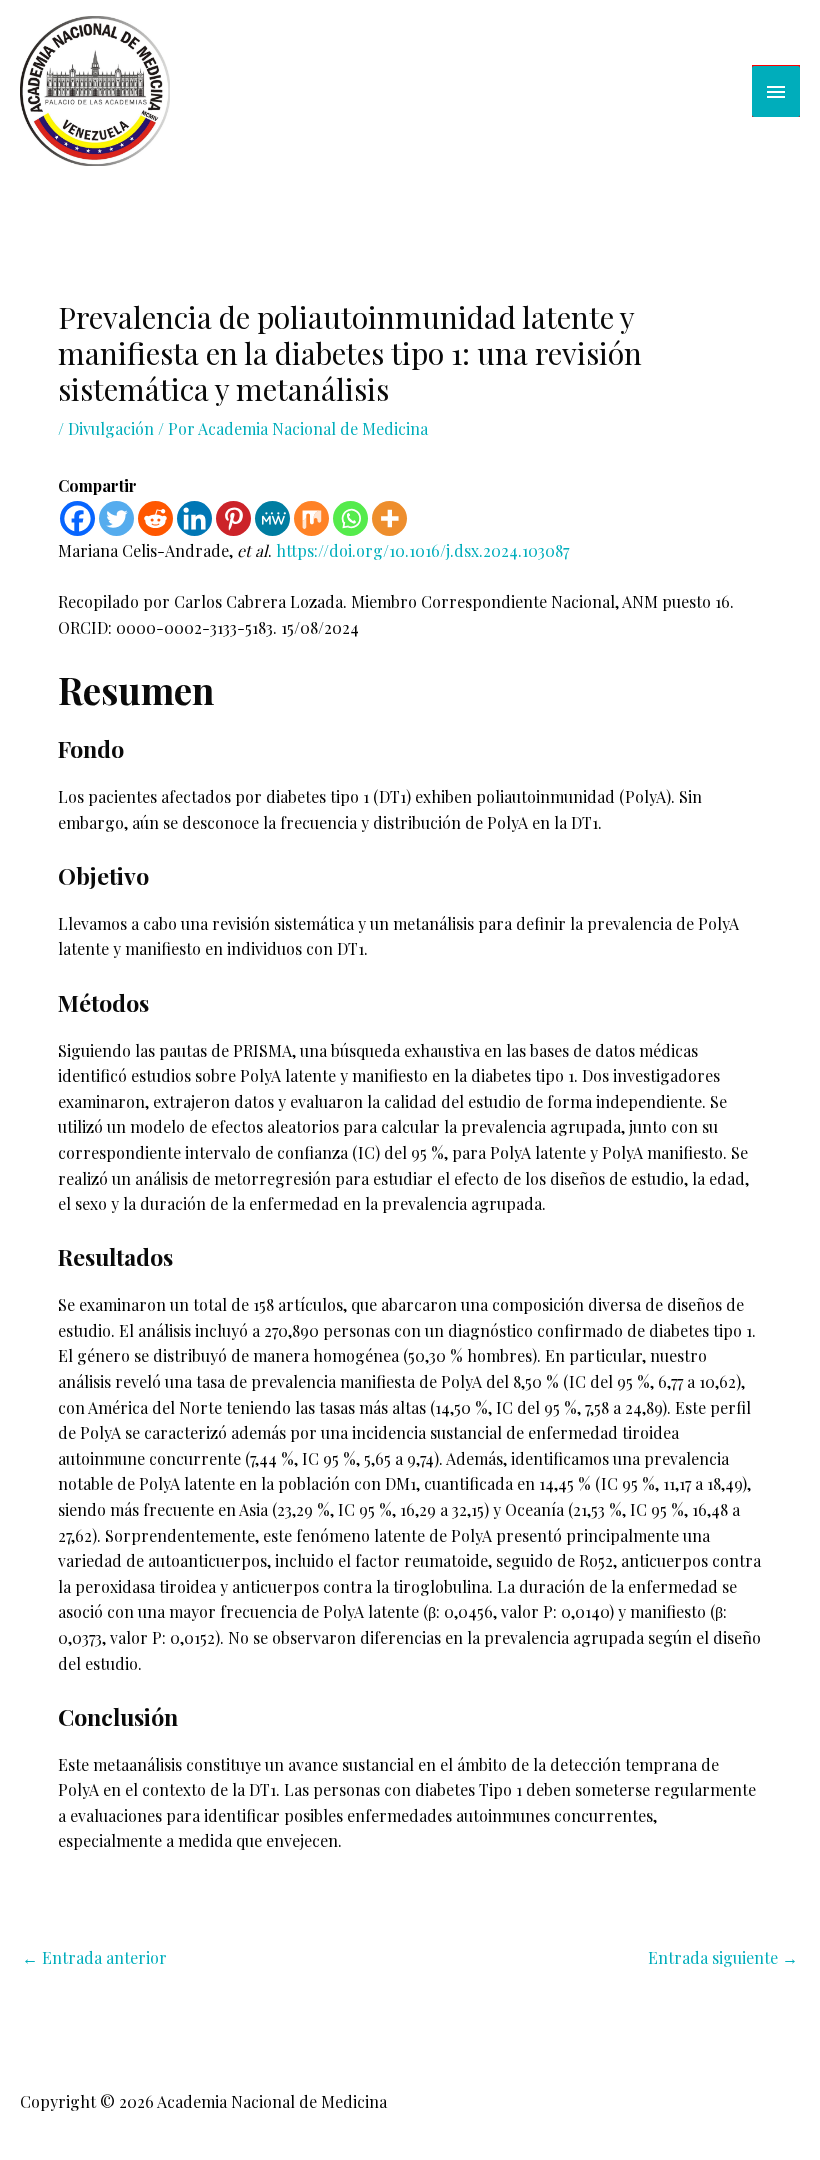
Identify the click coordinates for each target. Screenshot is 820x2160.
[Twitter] (116, 518)
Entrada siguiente (723, 1957)
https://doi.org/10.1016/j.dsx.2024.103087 (422, 550)
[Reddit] (155, 518)
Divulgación (111, 428)
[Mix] (311, 518)
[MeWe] (272, 518)
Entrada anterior (94, 1957)
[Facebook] (77, 518)
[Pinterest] (233, 518)
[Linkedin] (194, 518)
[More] (389, 518)
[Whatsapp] (350, 518)
